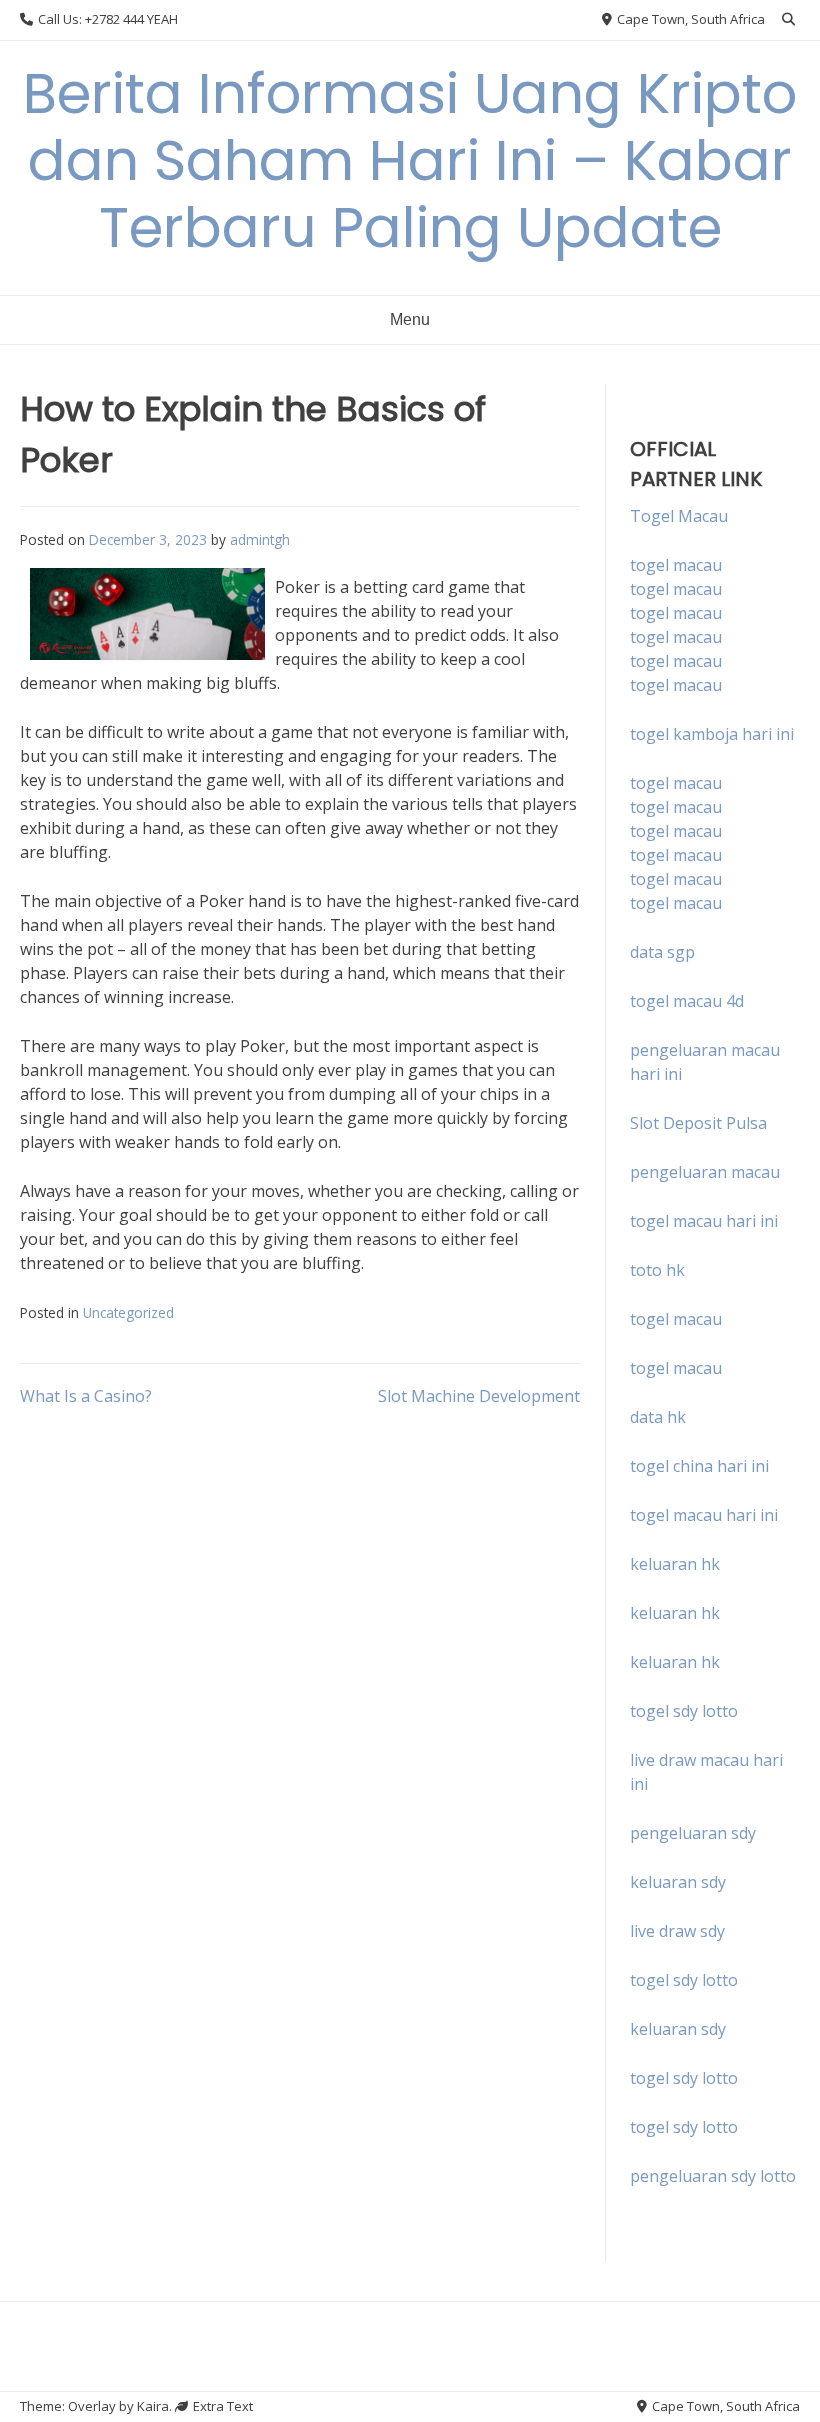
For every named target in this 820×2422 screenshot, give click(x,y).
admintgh (260, 539)
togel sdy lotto (684, 1980)
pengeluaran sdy (693, 1833)
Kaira (153, 2406)
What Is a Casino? (86, 1396)
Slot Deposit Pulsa (698, 1123)
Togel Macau (679, 516)
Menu (410, 319)
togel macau (676, 589)
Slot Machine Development (479, 1396)
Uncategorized (128, 1312)
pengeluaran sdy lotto (713, 2176)
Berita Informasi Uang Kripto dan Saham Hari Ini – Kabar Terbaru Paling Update (410, 160)
